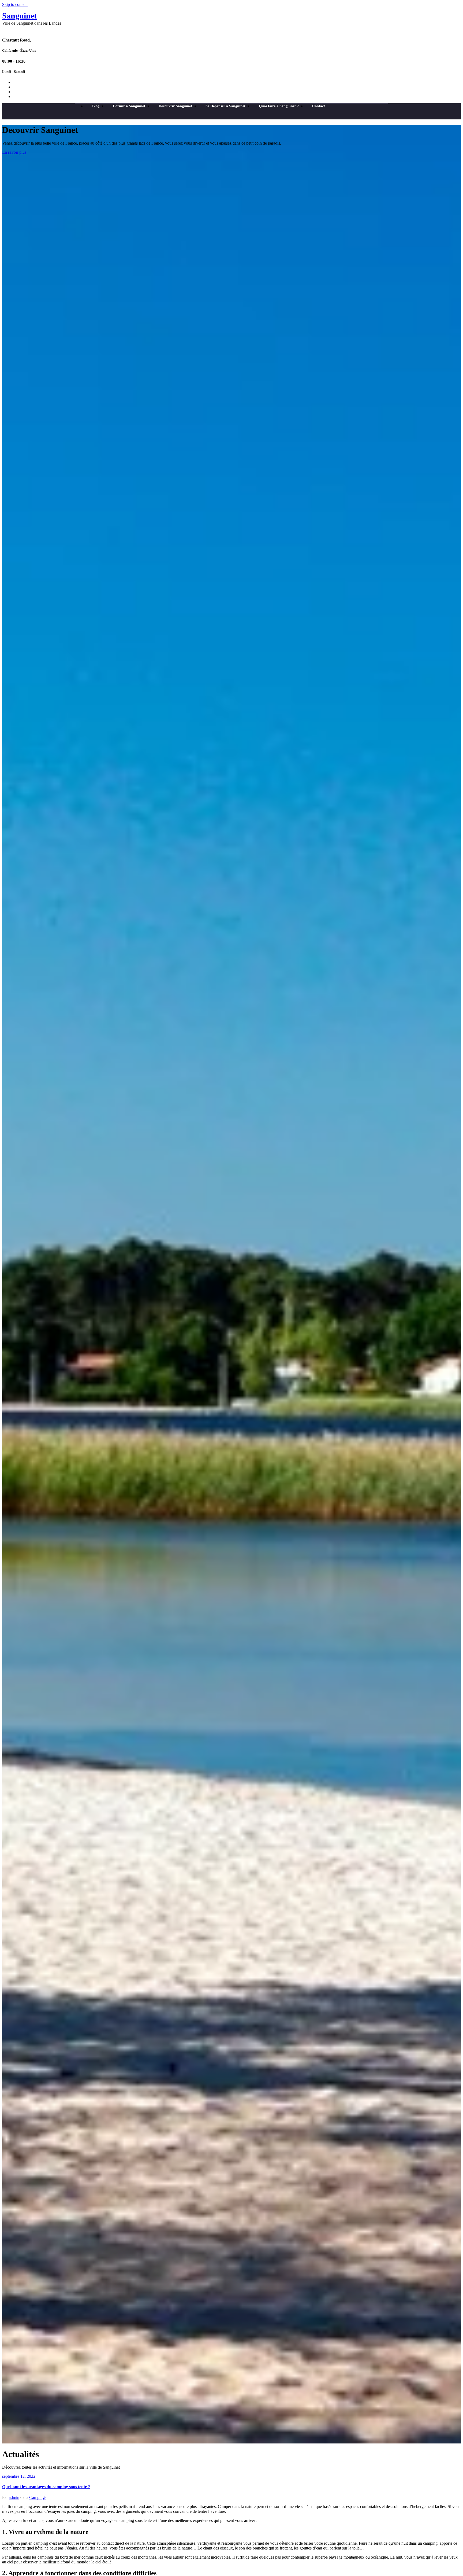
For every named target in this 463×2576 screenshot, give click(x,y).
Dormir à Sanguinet (129, 106)
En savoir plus (14, 152)
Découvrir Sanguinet (175, 106)
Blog (96, 106)
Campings (38, 2497)
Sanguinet (19, 16)
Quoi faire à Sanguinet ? (279, 106)
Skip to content (15, 4)
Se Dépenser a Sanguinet (225, 106)
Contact (319, 106)
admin (14, 2497)
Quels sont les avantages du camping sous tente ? (46, 2487)
